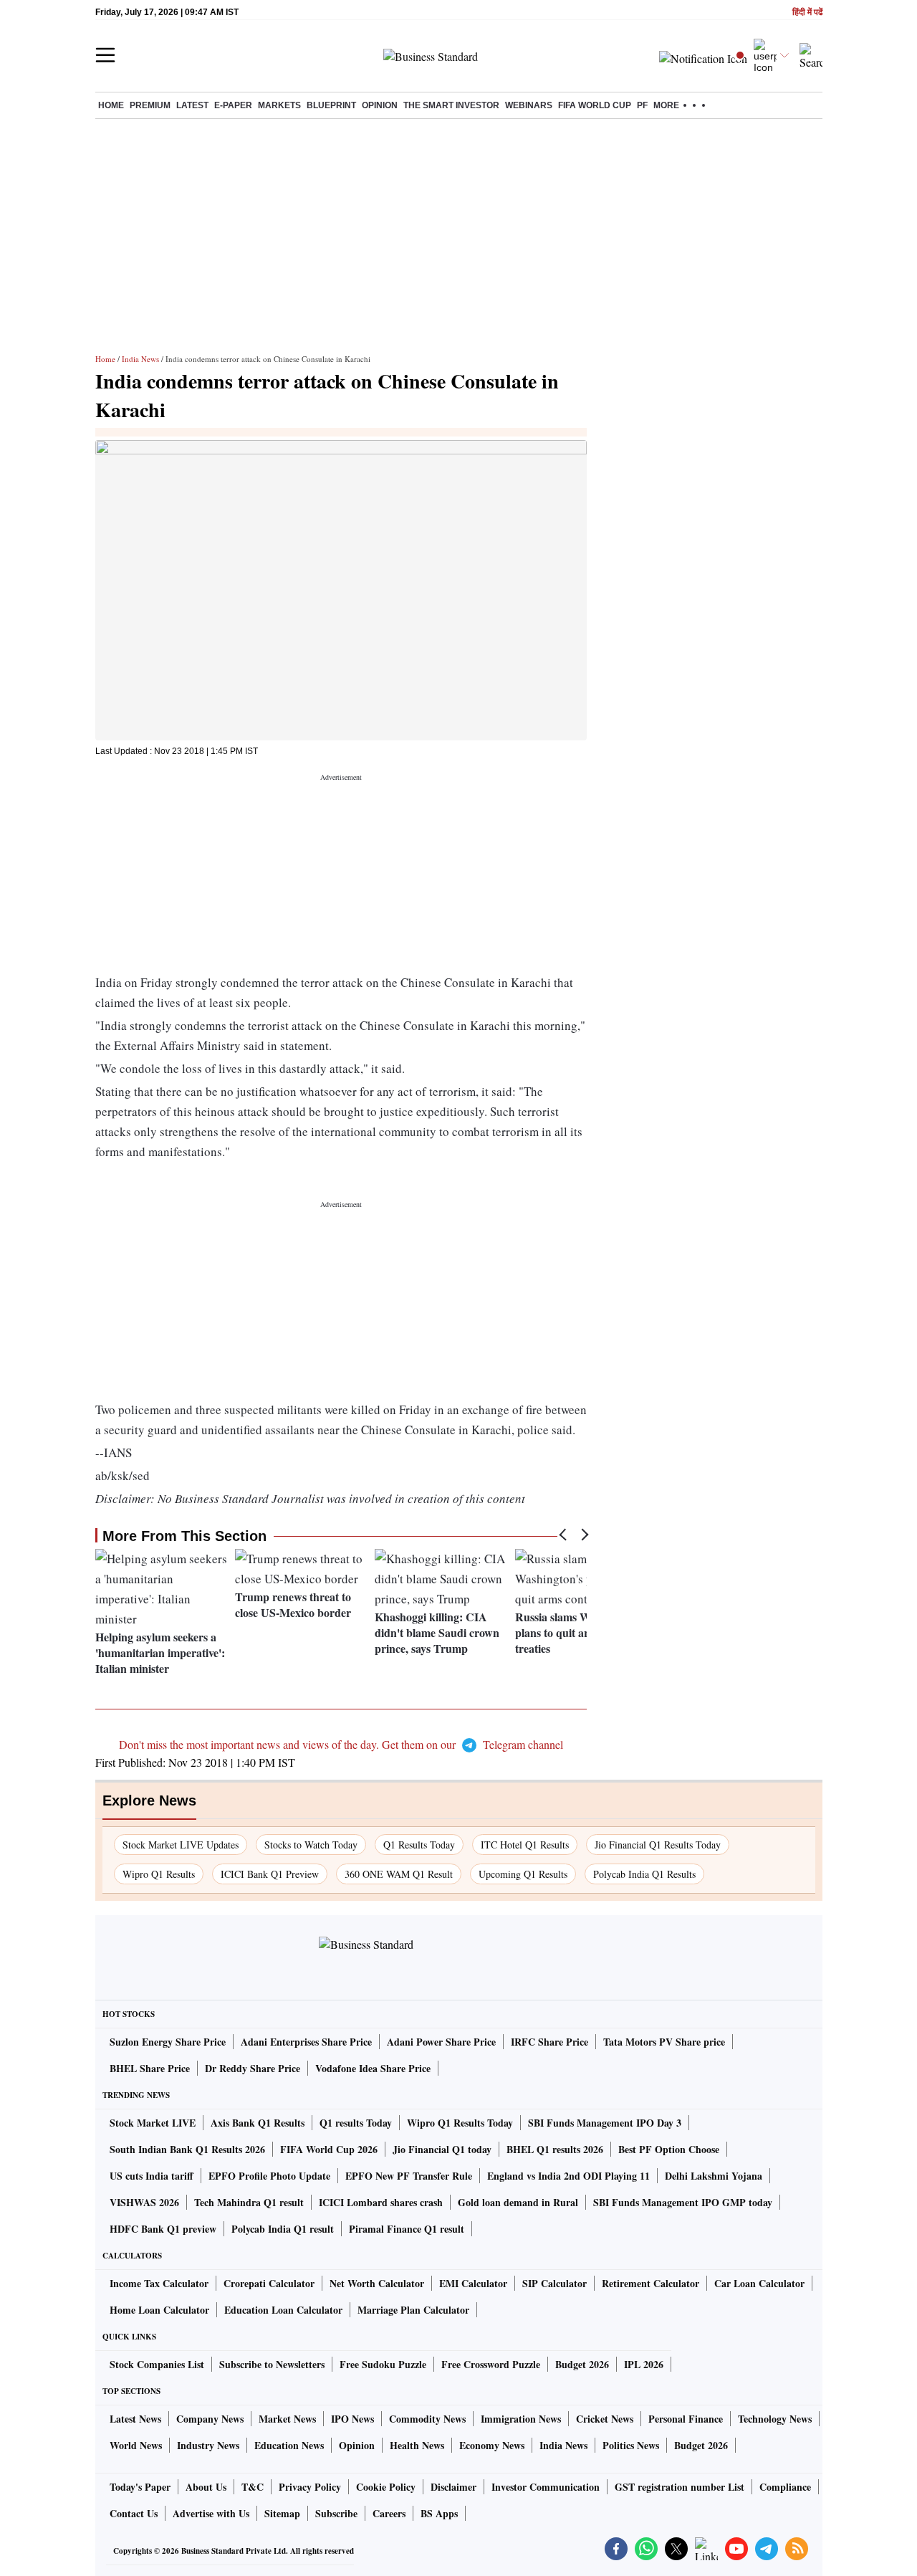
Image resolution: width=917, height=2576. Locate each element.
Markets (279, 105)
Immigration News (521, 2419)
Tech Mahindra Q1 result (249, 2202)
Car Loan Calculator (759, 2283)
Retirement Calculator (650, 2283)
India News (140, 359)
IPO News (352, 2419)
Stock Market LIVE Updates (181, 1845)
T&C (253, 2487)
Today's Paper (140, 2487)
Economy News (492, 2445)
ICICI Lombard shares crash (381, 2202)
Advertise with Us (211, 2513)
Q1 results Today (356, 2123)
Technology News (775, 2419)
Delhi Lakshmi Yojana (714, 2176)
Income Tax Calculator (159, 2283)
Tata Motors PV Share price (664, 2042)
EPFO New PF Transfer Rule (409, 2176)
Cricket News (605, 2419)
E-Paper (233, 105)
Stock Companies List (157, 2364)
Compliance (785, 2487)
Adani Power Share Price (441, 2042)
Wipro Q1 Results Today (460, 2123)
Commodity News (427, 2419)
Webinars (529, 105)
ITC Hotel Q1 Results (525, 1845)
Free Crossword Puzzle (491, 2364)
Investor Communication (546, 2487)
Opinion (380, 105)
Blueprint (331, 105)
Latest (192, 105)
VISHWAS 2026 (144, 2202)
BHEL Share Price (150, 2068)
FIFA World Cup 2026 (329, 2149)
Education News (289, 2445)
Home (111, 105)
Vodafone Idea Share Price (373, 2068)
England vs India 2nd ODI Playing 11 (568, 2176)
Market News (287, 2419)
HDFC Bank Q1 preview (163, 2229)
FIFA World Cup (595, 105)
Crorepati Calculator (269, 2283)
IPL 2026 (644, 2364)
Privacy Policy (310, 2487)
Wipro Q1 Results (159, 1874)
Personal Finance (686, 2419)
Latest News (135, 2419)
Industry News (208, 2445)
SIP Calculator (554, 2283)
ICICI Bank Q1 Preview (270, 1874)
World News (136, 2445)
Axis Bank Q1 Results (258, 2123)
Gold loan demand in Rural (518, 2202)
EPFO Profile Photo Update (269, 2176)
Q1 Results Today (419, 1845)
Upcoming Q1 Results (523, 1874)
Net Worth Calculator (377, 2283)
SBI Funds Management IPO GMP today (683, 2202)
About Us (206, 2487)
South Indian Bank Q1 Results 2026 (187, 2149)
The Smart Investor (451, 105)
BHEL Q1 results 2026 (555, 2149)
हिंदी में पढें (807, 13)
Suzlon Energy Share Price (168, 2042)
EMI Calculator (473, 2283)
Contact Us (134, 2513)
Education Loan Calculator (283, 2310)
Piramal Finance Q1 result (407, 2229)
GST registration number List (680, 2487)
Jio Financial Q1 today (442, 2149)
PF (642, 105)
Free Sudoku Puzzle (383, 2364)
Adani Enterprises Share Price (306, 2042)
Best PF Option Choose (669, 2149)
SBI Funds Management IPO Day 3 (605, 2123)
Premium (150, 105)
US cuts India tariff (152, 2176)
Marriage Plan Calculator (413, 2310)
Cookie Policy (386, 2487)
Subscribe (336, 2513)
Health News (417, 2445)
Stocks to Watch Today (311, 1845)
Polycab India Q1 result (283, 2229)
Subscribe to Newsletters (272, 2364)
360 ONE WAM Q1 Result (399, 1874)
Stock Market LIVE (153, 2123)
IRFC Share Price (549, 2042)
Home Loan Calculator (159, 2310)
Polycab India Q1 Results (644, 1874)
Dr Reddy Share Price (253, 2068)
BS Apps (439, 2513)
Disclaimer (453, 2487)
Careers (389, 2513)
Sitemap (282, 2513)
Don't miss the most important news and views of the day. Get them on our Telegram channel (341, 1744)
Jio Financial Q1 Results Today (658, 1845)
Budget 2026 (582, 2364)
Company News (210, 2419)
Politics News (631, 2445)
